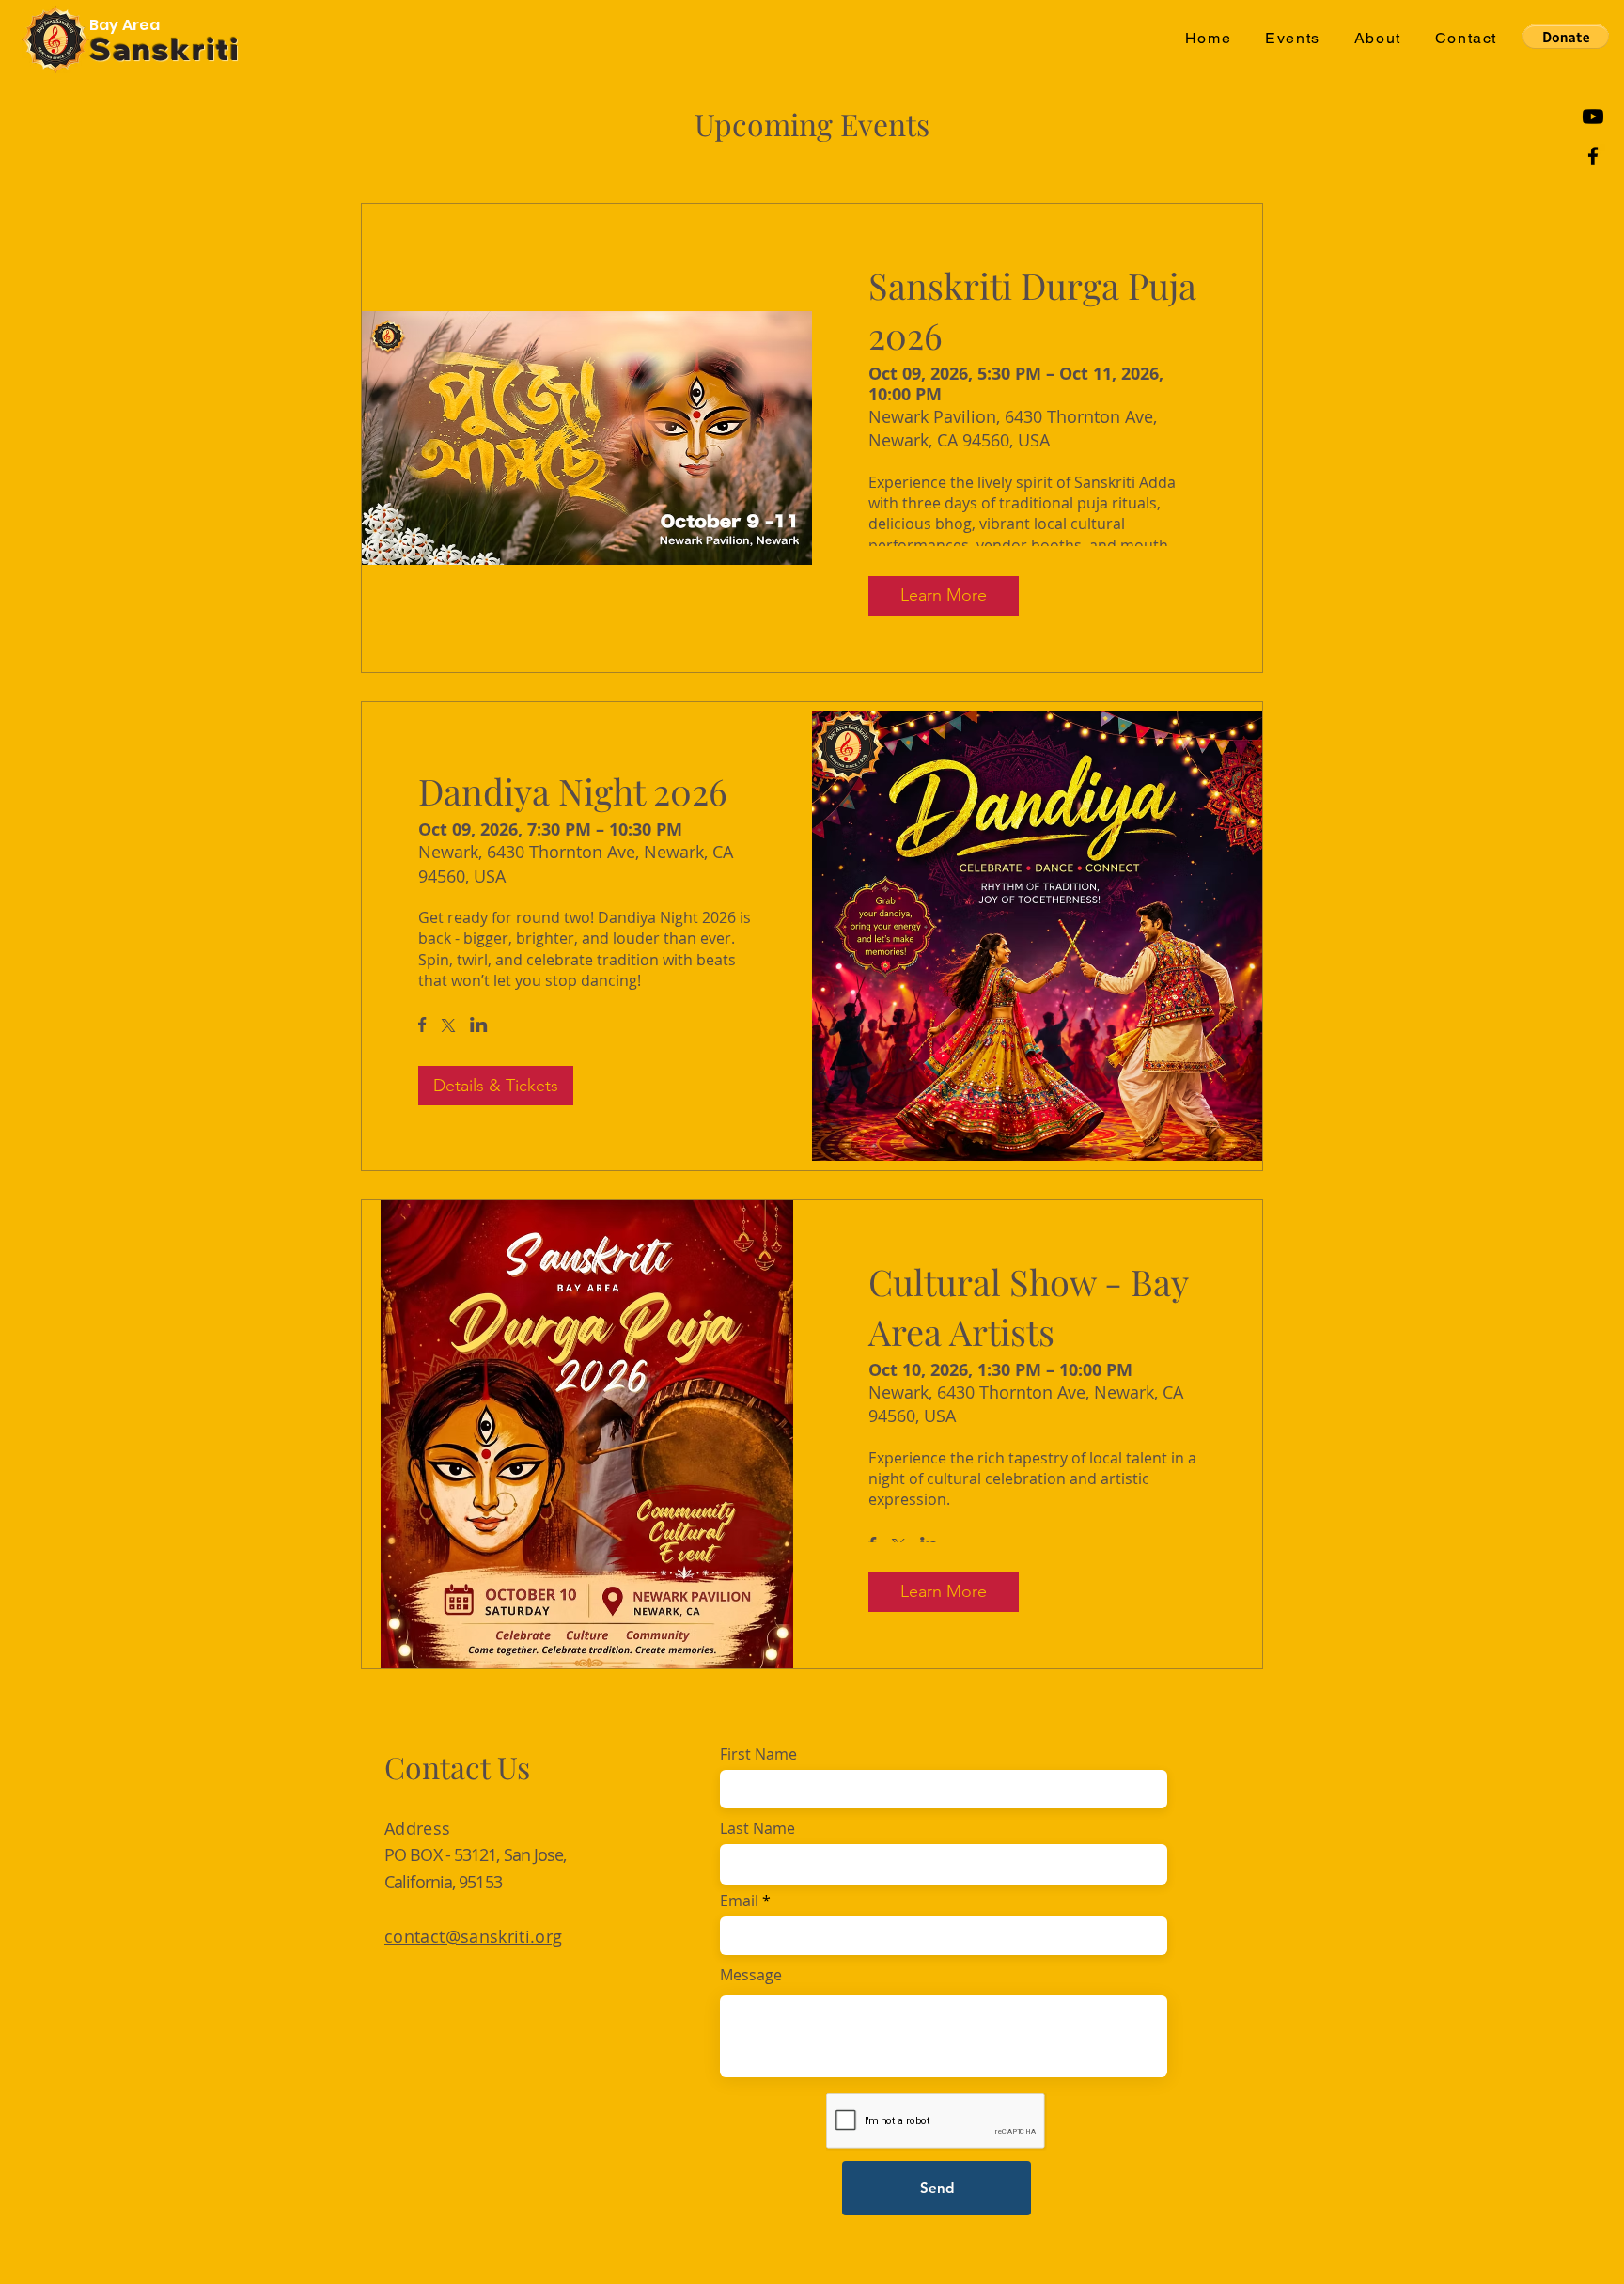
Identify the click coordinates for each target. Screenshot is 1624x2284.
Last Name (757, 1828)
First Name (758, 1754)
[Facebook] (1593, 156)
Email (739, 1901)
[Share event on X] (448, 1027)
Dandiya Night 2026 (573, 791)
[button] (1293, 39)
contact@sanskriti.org (474, 1936)
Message (751, 1975)
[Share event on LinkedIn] (479, 1026)
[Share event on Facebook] (422, 1026)
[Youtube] (1593, 117)
